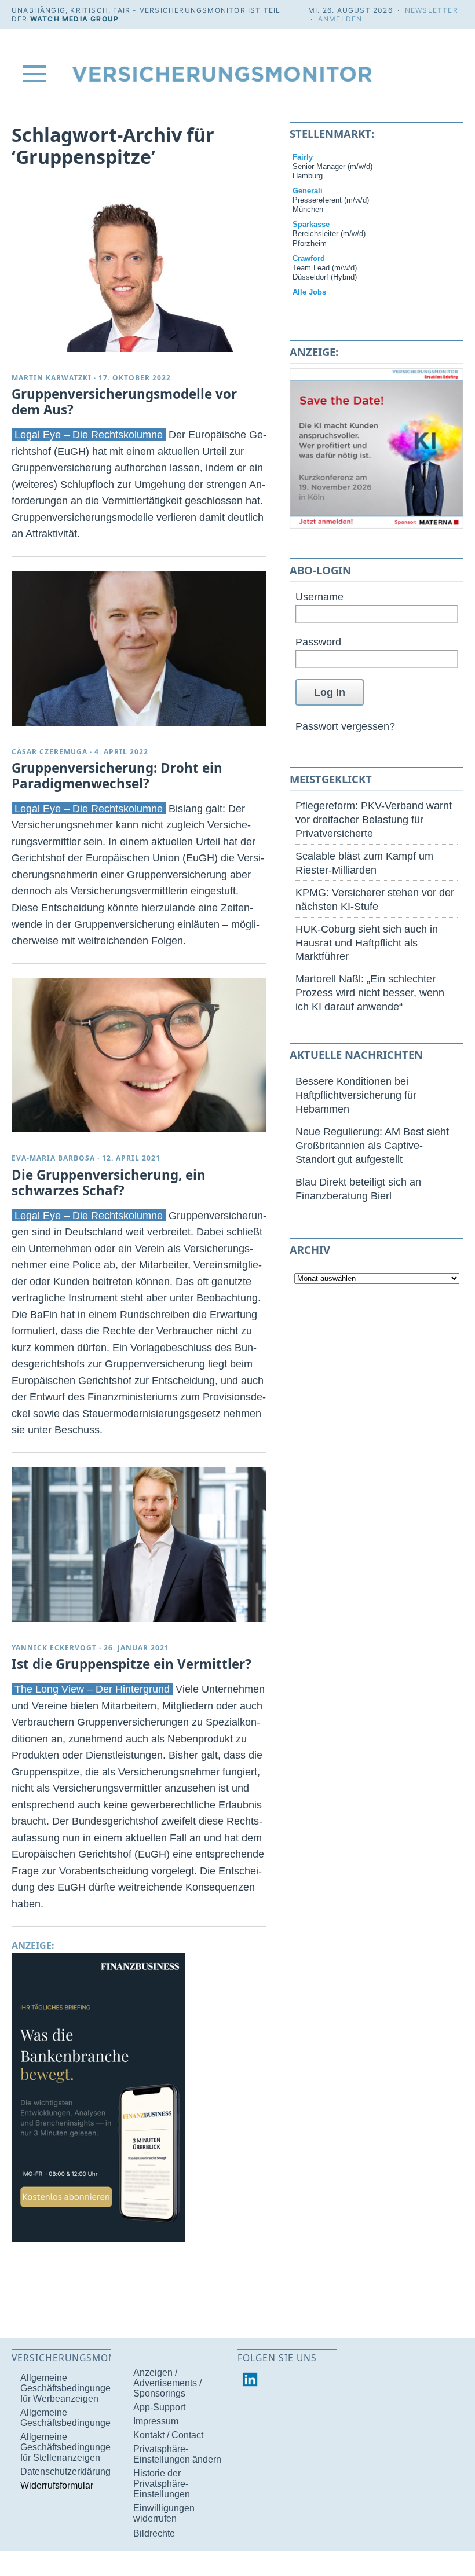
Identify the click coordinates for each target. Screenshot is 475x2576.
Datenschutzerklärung (65, 2472)
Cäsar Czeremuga (50, 752)
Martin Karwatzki (52, 378)
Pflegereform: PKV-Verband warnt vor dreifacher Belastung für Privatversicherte (374, 819)
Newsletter (432, 10)
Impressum (156, 2421)
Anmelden (340, 19)
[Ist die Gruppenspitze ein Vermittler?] (139, 1544)
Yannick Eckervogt (54, 1648)
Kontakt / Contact (168, 2435)
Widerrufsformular (57, 2485)
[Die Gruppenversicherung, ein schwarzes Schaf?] (139, 1055)
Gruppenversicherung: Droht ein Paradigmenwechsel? (117, 776)
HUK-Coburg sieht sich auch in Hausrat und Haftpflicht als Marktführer (367, 943)
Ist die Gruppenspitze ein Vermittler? (131, 1664)
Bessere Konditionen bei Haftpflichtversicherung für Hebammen (356, 1095)
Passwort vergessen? (345, 726)
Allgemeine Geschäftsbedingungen (68, 2418)
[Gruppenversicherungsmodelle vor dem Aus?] (139, 274)
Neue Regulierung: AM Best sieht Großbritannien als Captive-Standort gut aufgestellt (372, 1145)
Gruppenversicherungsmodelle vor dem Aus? (124, 402)
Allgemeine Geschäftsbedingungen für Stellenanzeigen (68, 2447)
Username (319, 597)
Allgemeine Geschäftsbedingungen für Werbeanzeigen (68, 2388)
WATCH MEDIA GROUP (74, 19)
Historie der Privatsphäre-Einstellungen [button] (162, 2484)
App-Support (159, 2407)
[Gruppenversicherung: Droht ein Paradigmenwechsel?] (139, 648)
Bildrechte (154, 2533)
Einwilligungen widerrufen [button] (164, 2513)
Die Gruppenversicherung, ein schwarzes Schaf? (109, 1183)
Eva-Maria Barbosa (53, 1158)
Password (318, 642)
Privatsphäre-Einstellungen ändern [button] (177, 2454)
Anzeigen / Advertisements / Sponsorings (167, 2383)
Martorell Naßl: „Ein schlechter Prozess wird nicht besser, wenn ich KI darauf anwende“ (370, 992)
